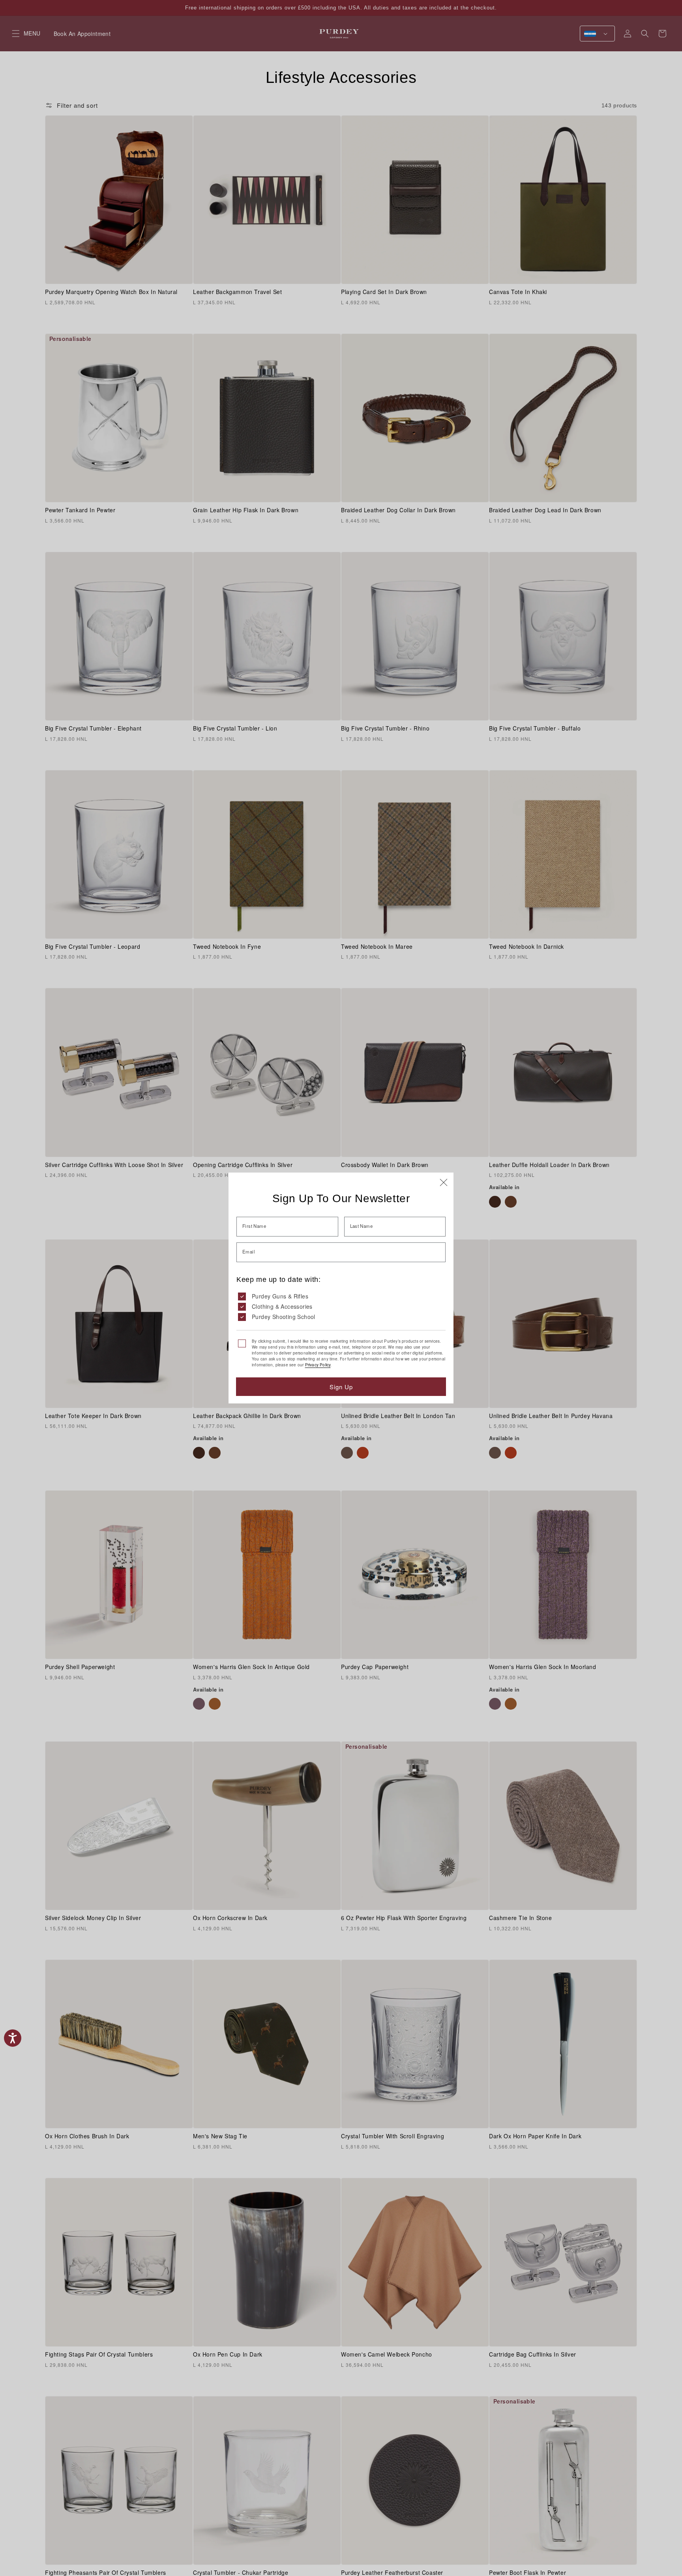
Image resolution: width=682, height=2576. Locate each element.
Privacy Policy (318, 1365)
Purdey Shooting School (284, 1317)
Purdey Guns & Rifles (280, 1296)
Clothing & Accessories (282, 1306)
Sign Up (341, 1387)
